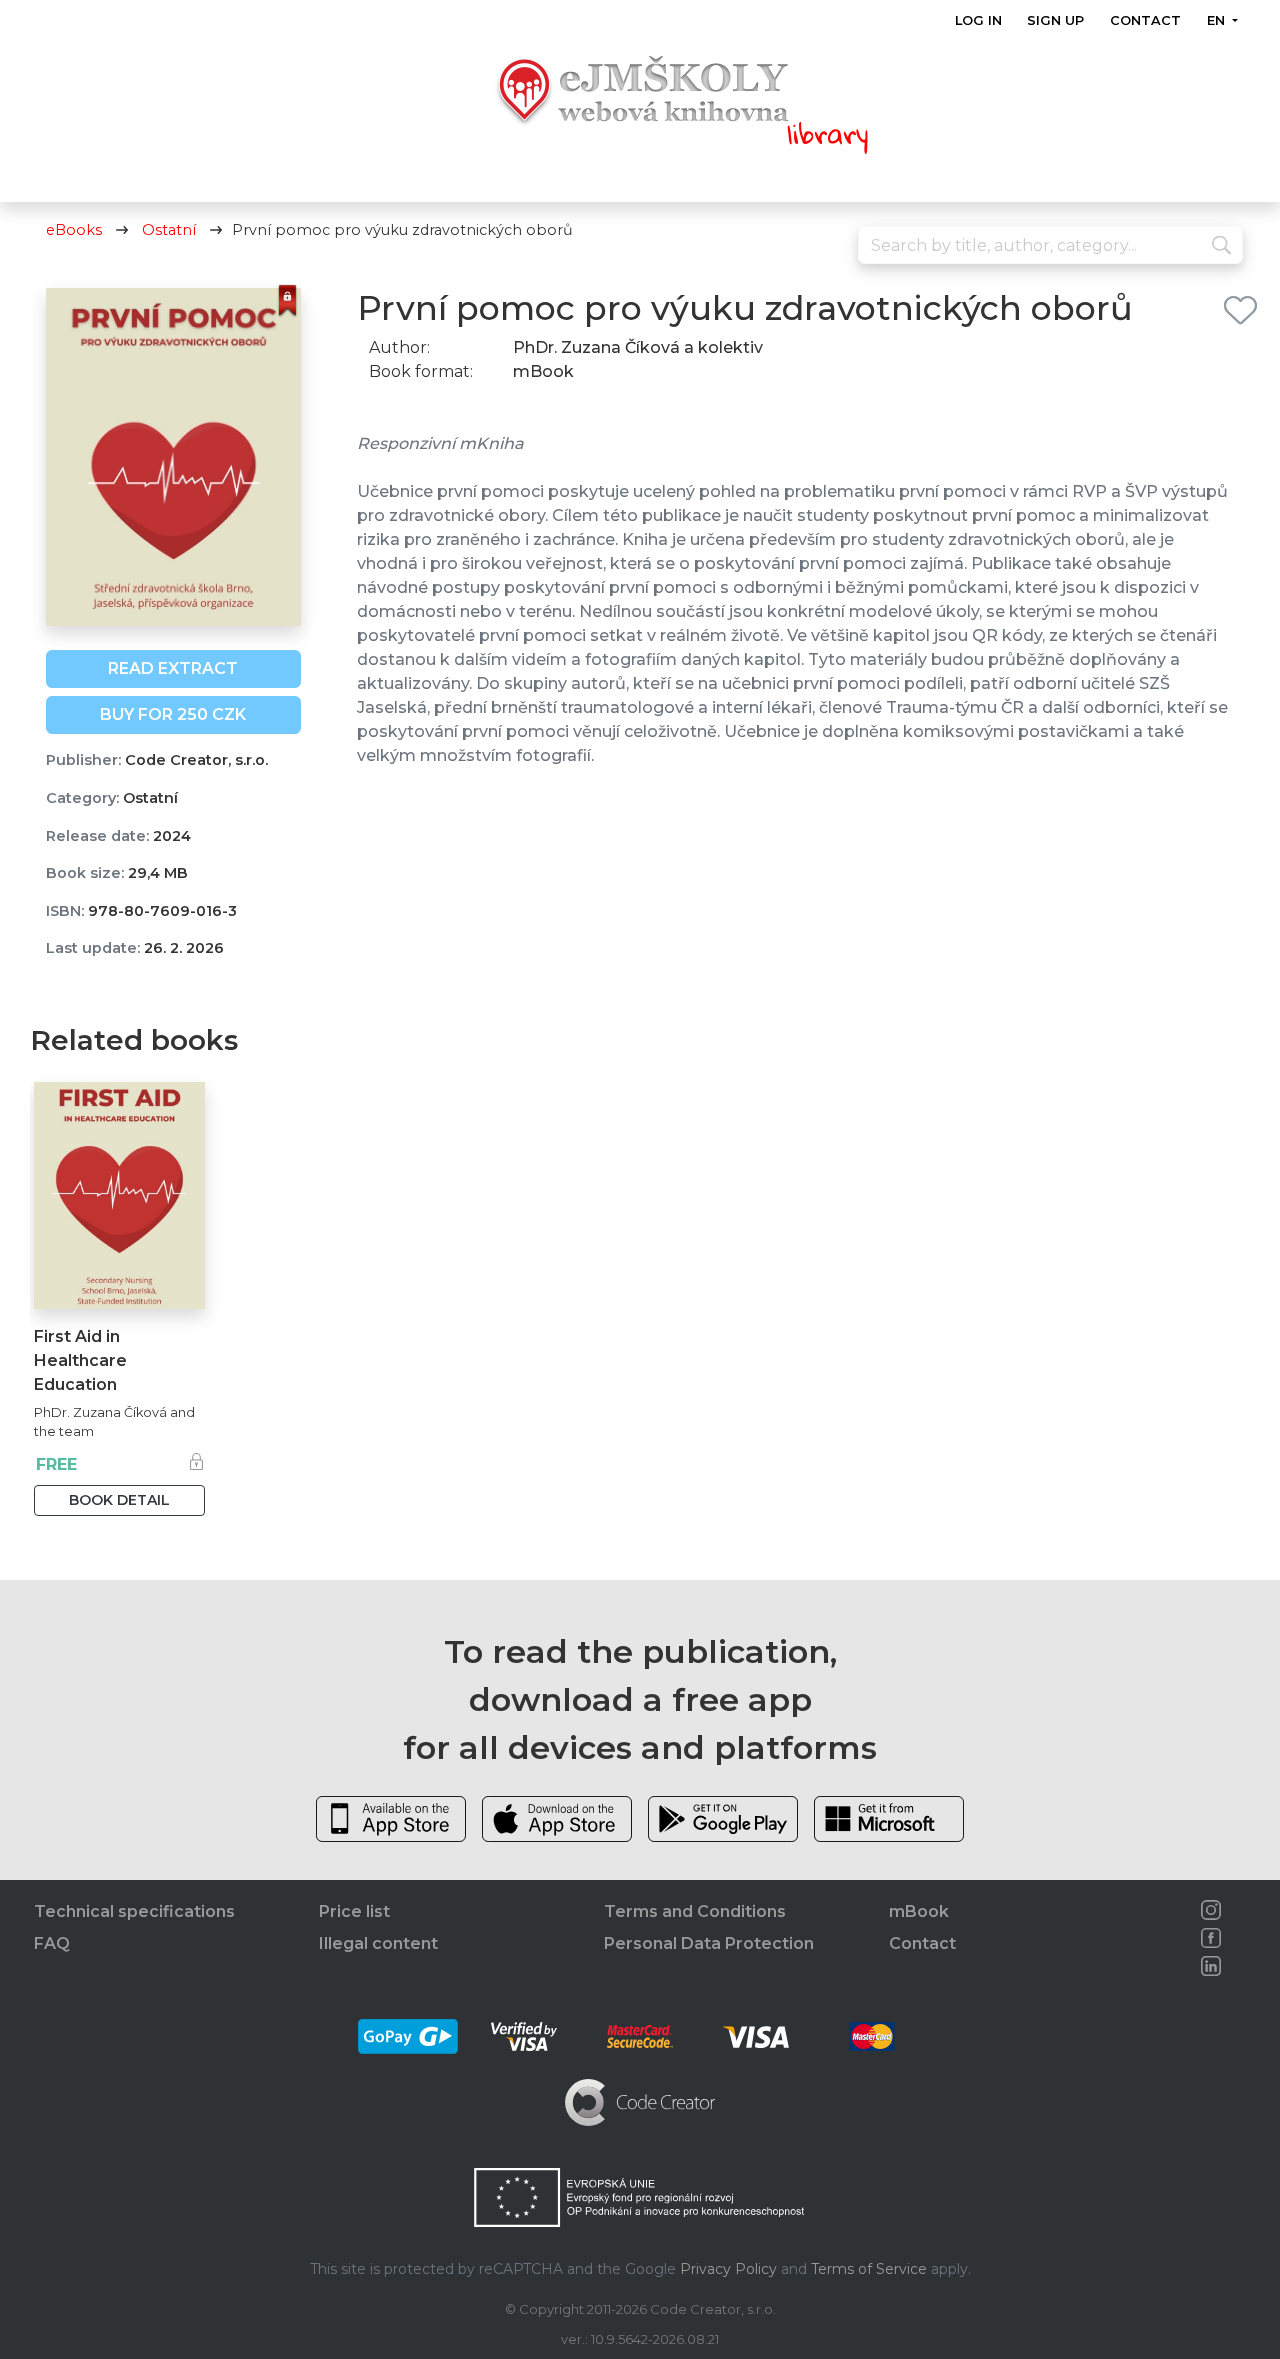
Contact (1145, 20)
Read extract (173, 668)
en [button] (1217, 20)
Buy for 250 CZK (173, 714)
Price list (354, 1911)
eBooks (74, 230)
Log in (978, 20)
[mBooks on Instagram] (1211, 1910)
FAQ (52, 1943)
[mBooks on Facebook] (1211, 1938)
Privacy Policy (728, 2269)
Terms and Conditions (695, 1911)
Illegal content (378, 1943)
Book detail (119, 1500)
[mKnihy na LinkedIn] (1211, 1966)
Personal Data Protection (709, 1943)
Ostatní (169, 230)
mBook (919, 1911)
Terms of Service (869, 2269)
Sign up (1055, 20)
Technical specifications (134, 1911)
